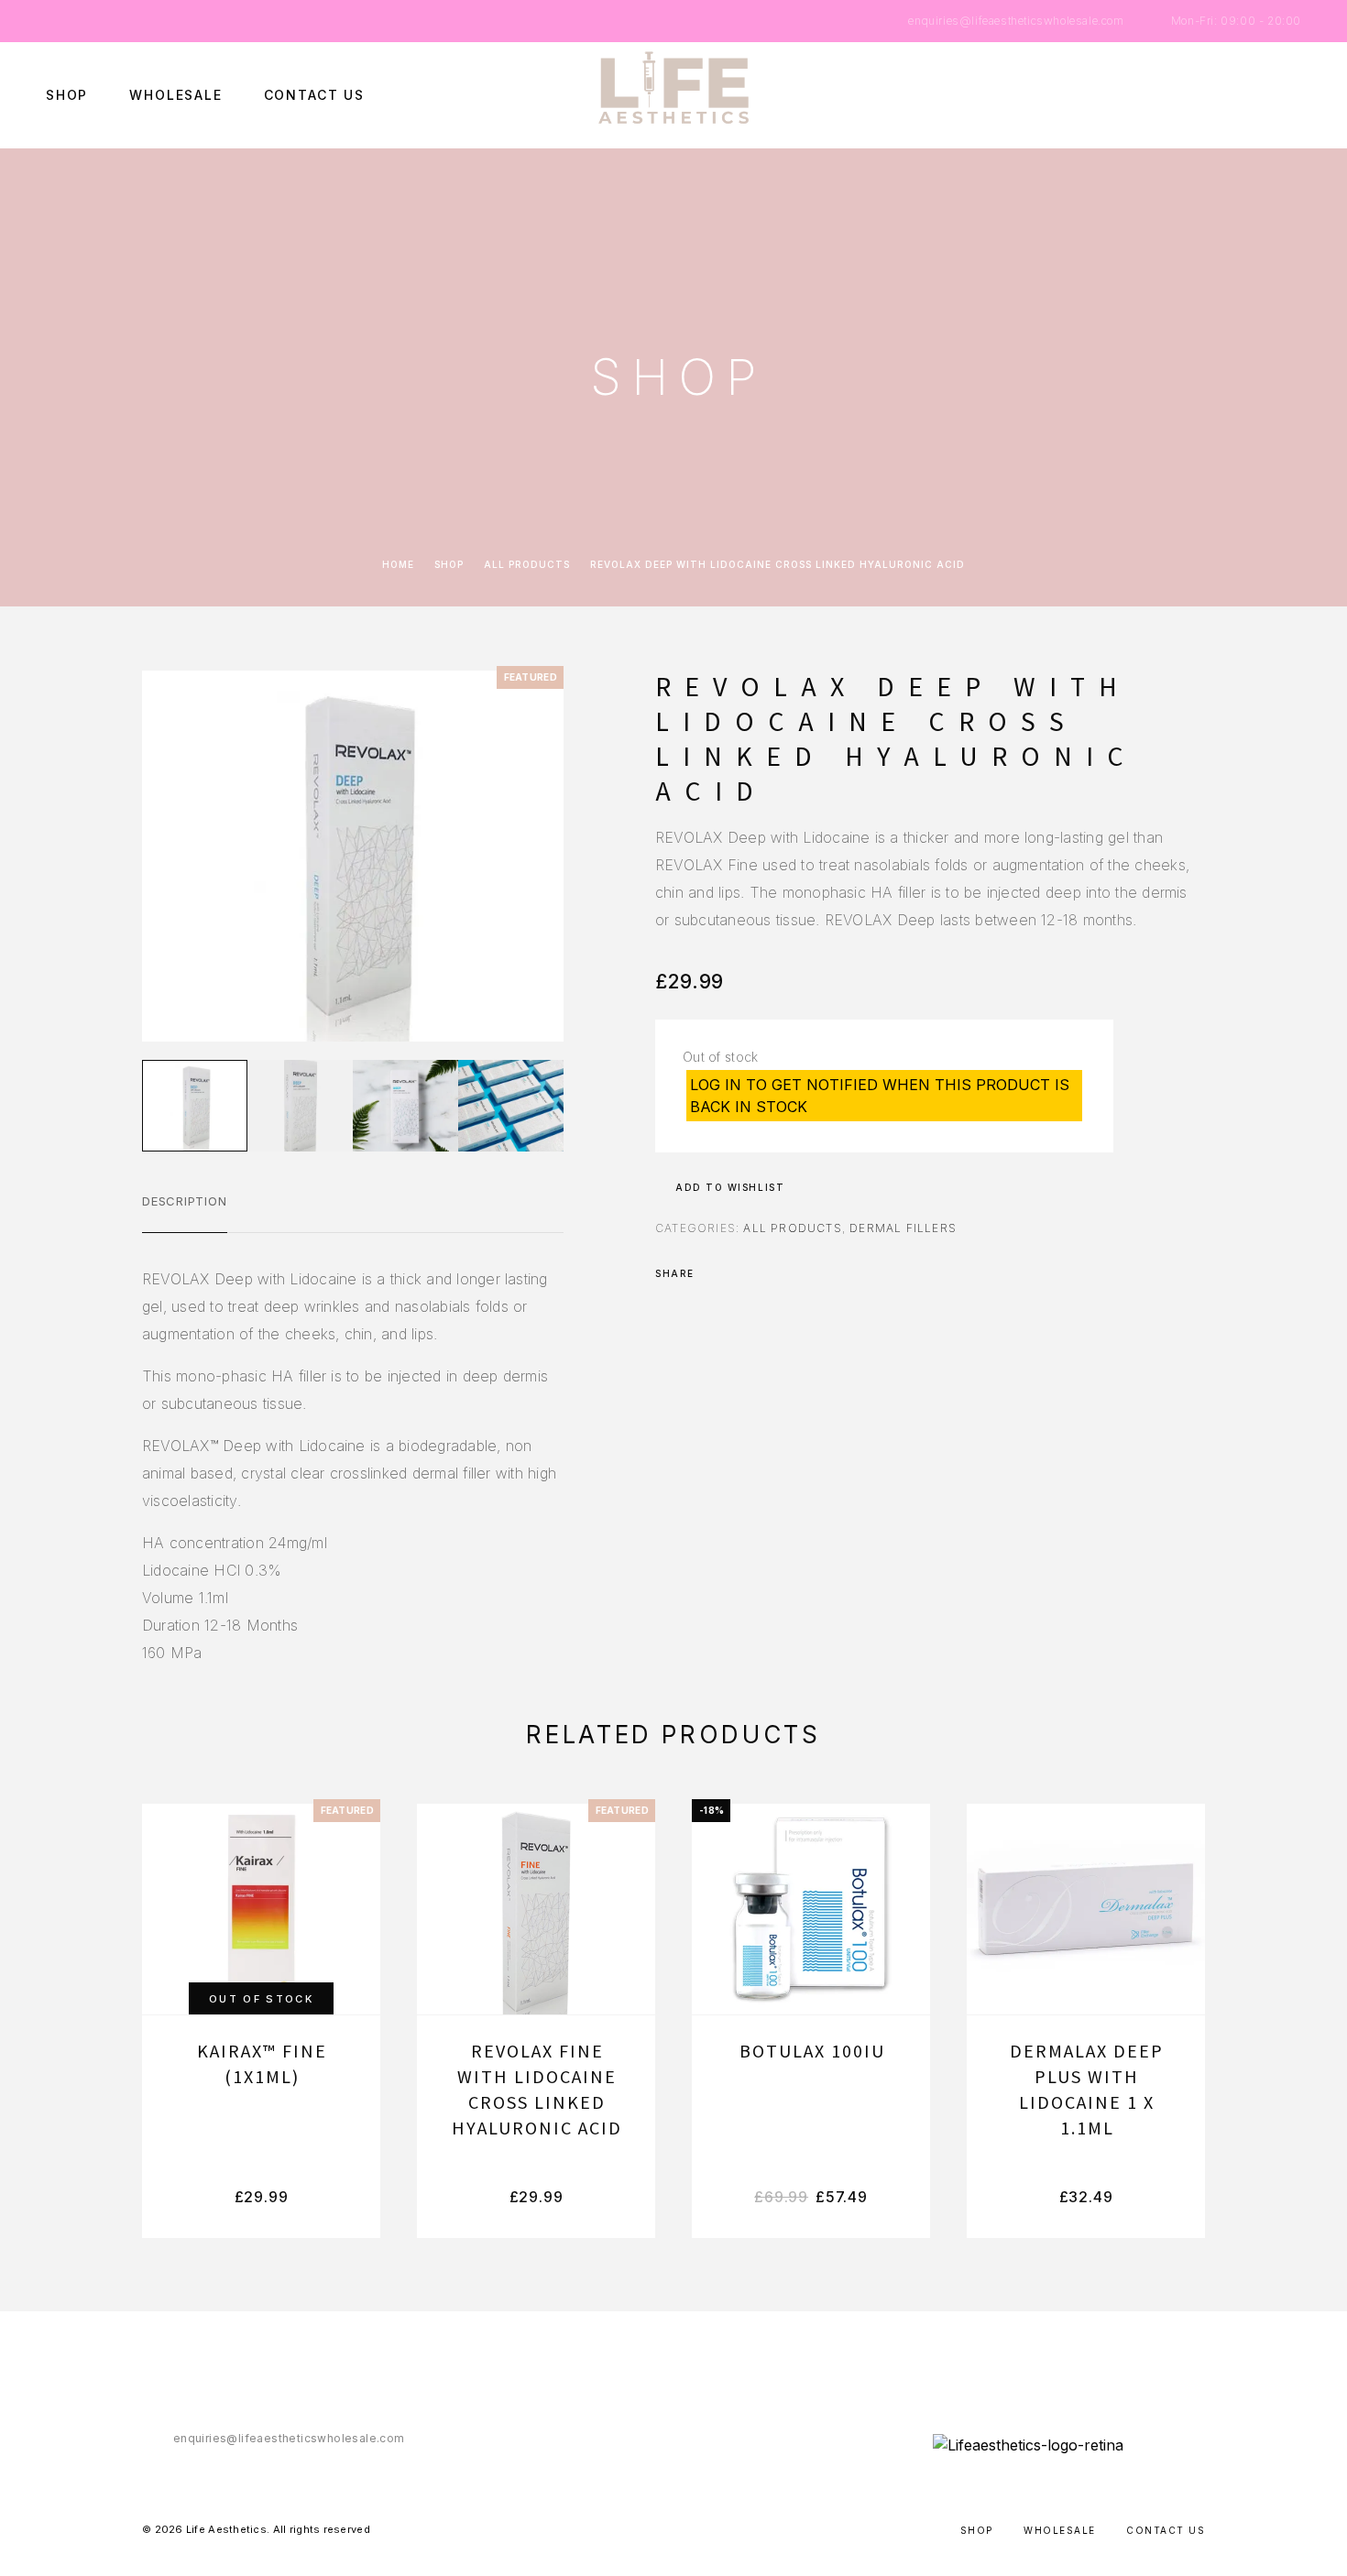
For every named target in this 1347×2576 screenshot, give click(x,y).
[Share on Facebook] (714, 1273)
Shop (67, 95)
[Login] (1212, 96)
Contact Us (314, 95)
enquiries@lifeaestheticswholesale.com (1016, 21)
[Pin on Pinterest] (761, 1273)
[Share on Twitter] (738, 1273)
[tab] (185, 1213)
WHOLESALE (175, 95)
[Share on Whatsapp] (785, 1273)
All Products (527, 564)
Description (185, 1201)
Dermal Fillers (903, 1228)
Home (398, 564)
